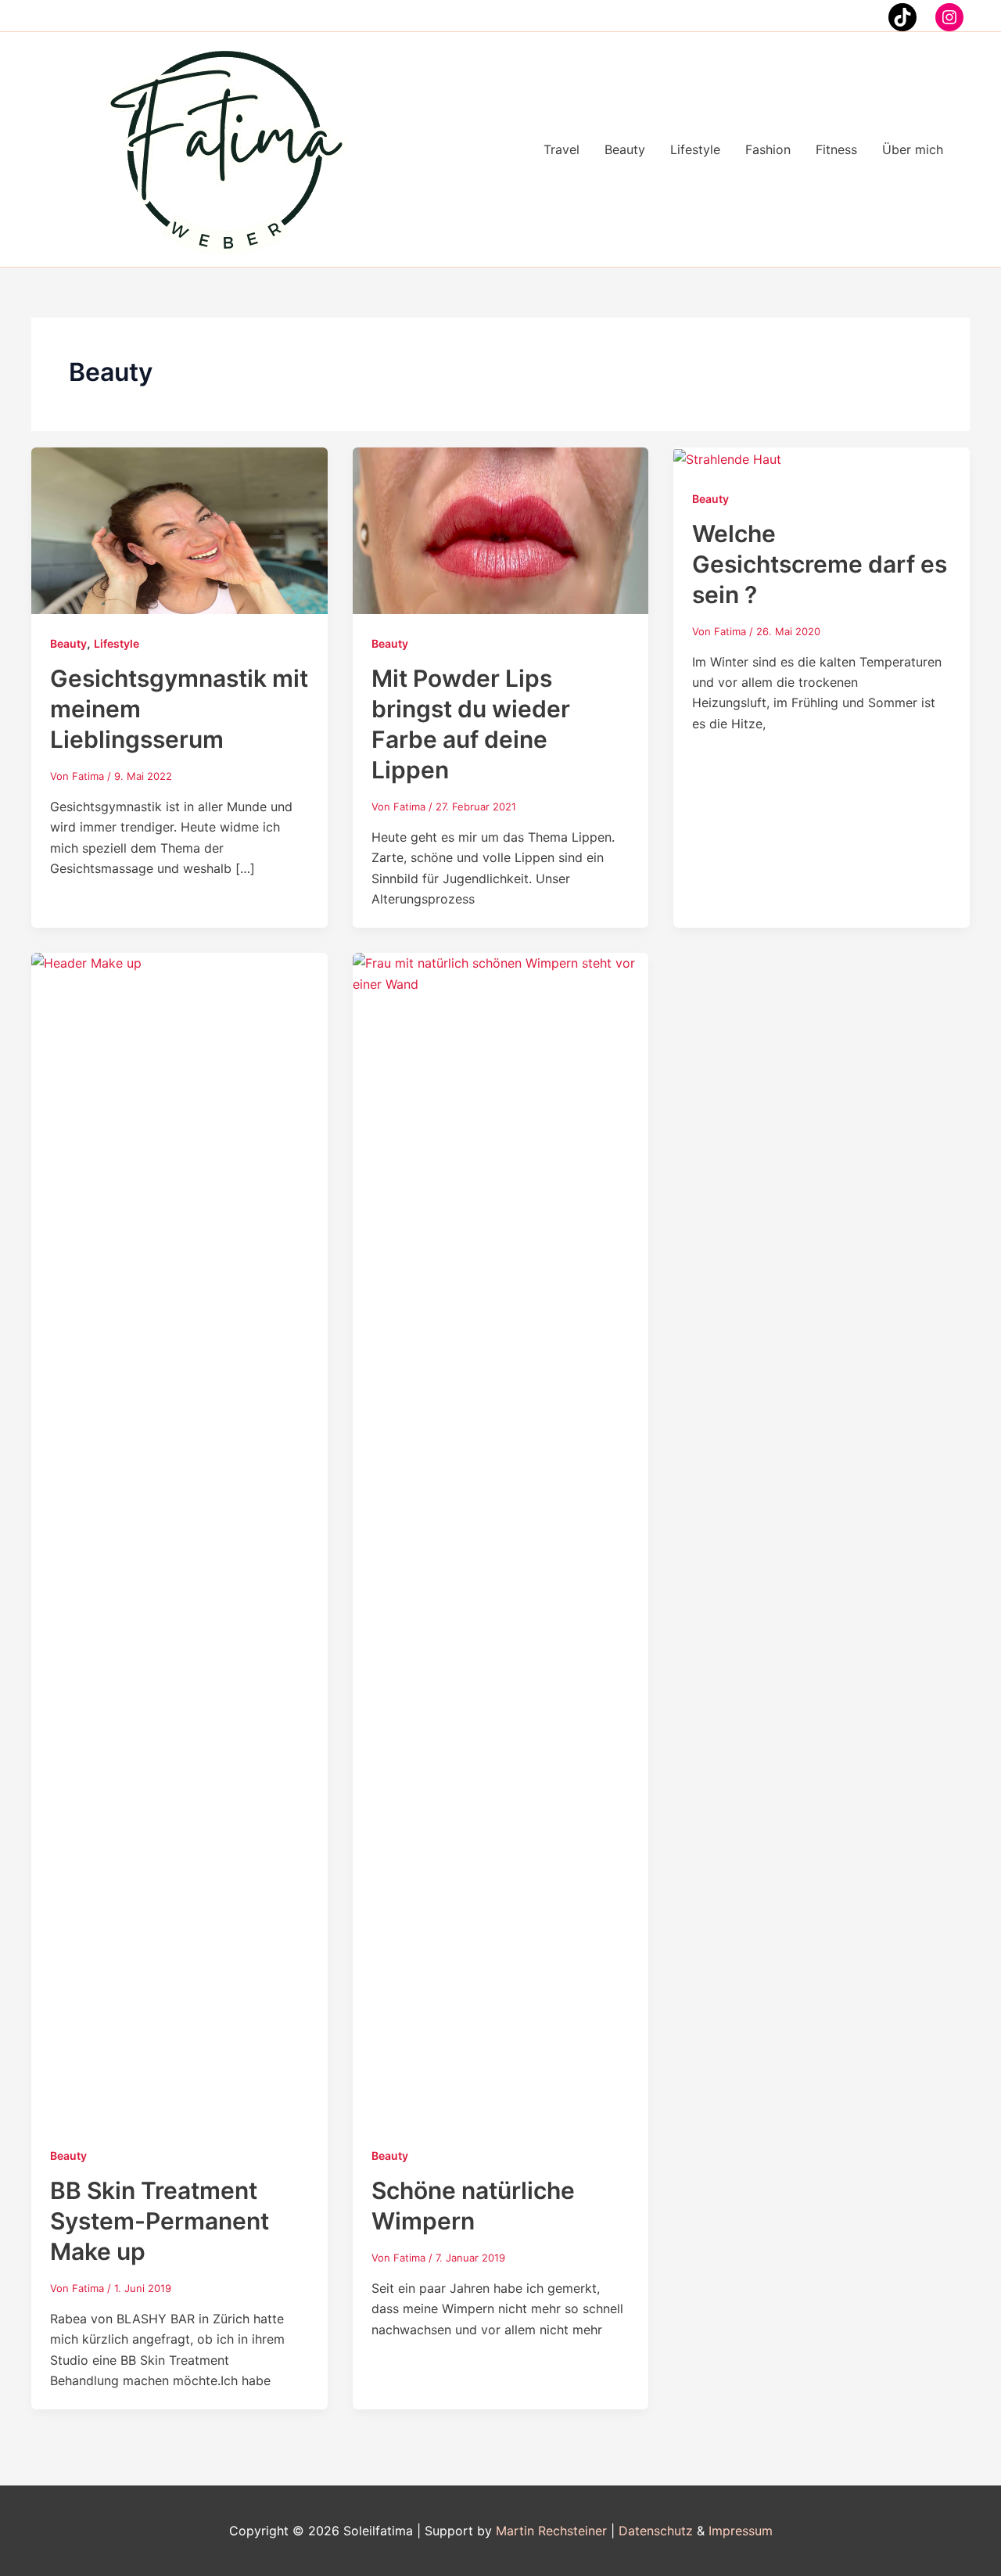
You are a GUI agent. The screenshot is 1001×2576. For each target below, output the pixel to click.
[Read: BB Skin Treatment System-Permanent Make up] (179, 1539)
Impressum (741, 2531)
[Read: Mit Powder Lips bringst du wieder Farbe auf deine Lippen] (501, 530)
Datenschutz (656, 2531)
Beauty (68, 643)
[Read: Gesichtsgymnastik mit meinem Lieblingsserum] (179, 530)
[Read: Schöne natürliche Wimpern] (501, 1539)
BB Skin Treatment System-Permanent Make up (160, 2221)
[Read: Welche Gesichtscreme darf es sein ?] (727, 458)
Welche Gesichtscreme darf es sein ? (820, 564)
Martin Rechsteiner (551, 2531)
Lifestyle (117, 643)
